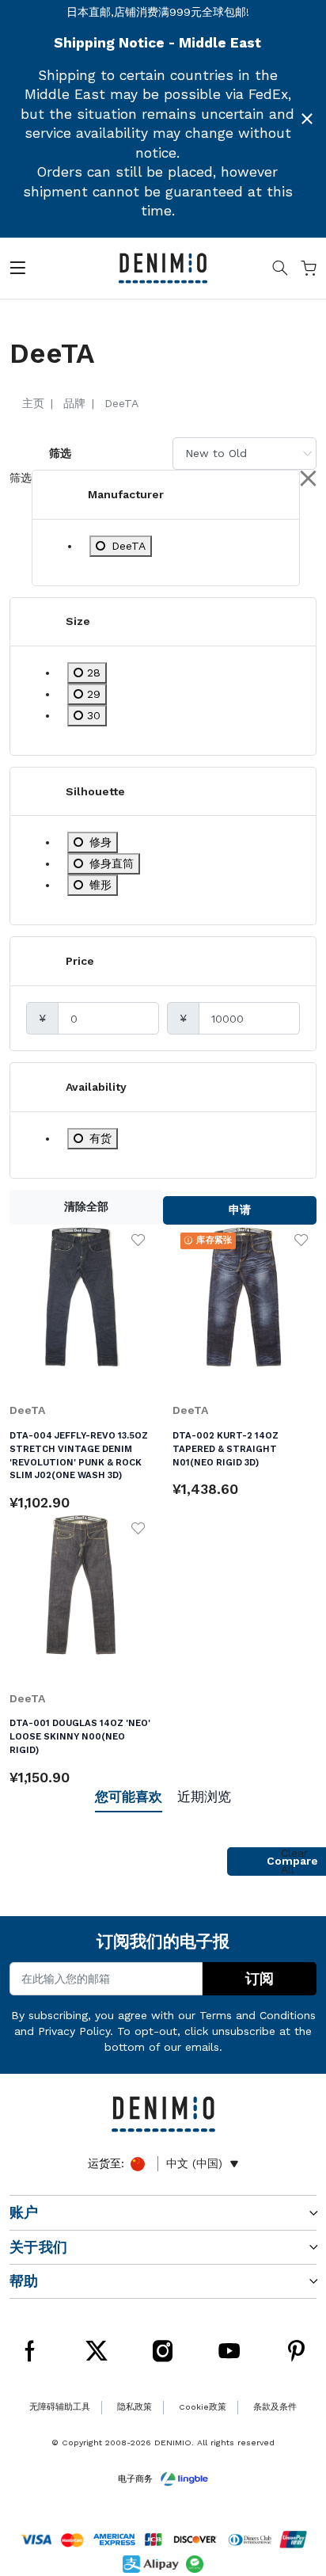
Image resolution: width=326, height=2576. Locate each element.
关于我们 (38, 2247)
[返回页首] (294, 2491)
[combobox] (244, 453)
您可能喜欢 (129, 1797)
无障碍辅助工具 (60, 2407)
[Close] (307, 119)
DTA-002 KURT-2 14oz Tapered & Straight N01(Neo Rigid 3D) (226, 1449)
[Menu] (17, 271)
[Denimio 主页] (163, 267)
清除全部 (86, 1206)
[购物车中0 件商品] (309, 271)
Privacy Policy (74, 2031)
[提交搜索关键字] (280, 271)
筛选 (60, 453)
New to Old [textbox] (216, 453)
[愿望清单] (138, 1240)
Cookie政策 (203, 2407)
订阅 (260, 1979)
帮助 (24, 2281)
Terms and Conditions (258, 2015)
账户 (24, 2212)
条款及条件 (275, 2407)
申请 (240, 1210)
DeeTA (27, 1410)
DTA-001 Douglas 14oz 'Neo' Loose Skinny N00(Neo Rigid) (80, 1736)
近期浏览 (204, 1797)
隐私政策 (135, 2407)
